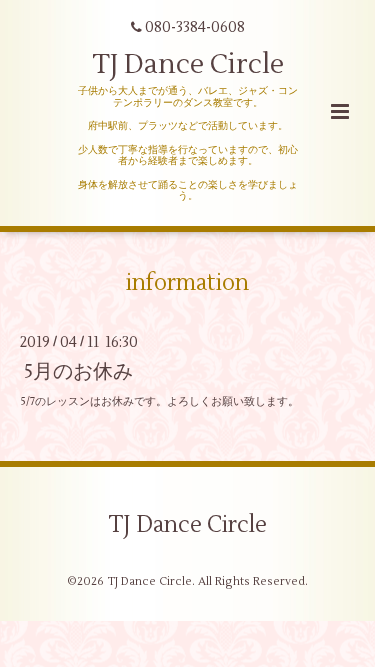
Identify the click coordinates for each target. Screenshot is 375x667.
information (187, 283)
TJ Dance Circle (188, 64)
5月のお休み (78, 371)
